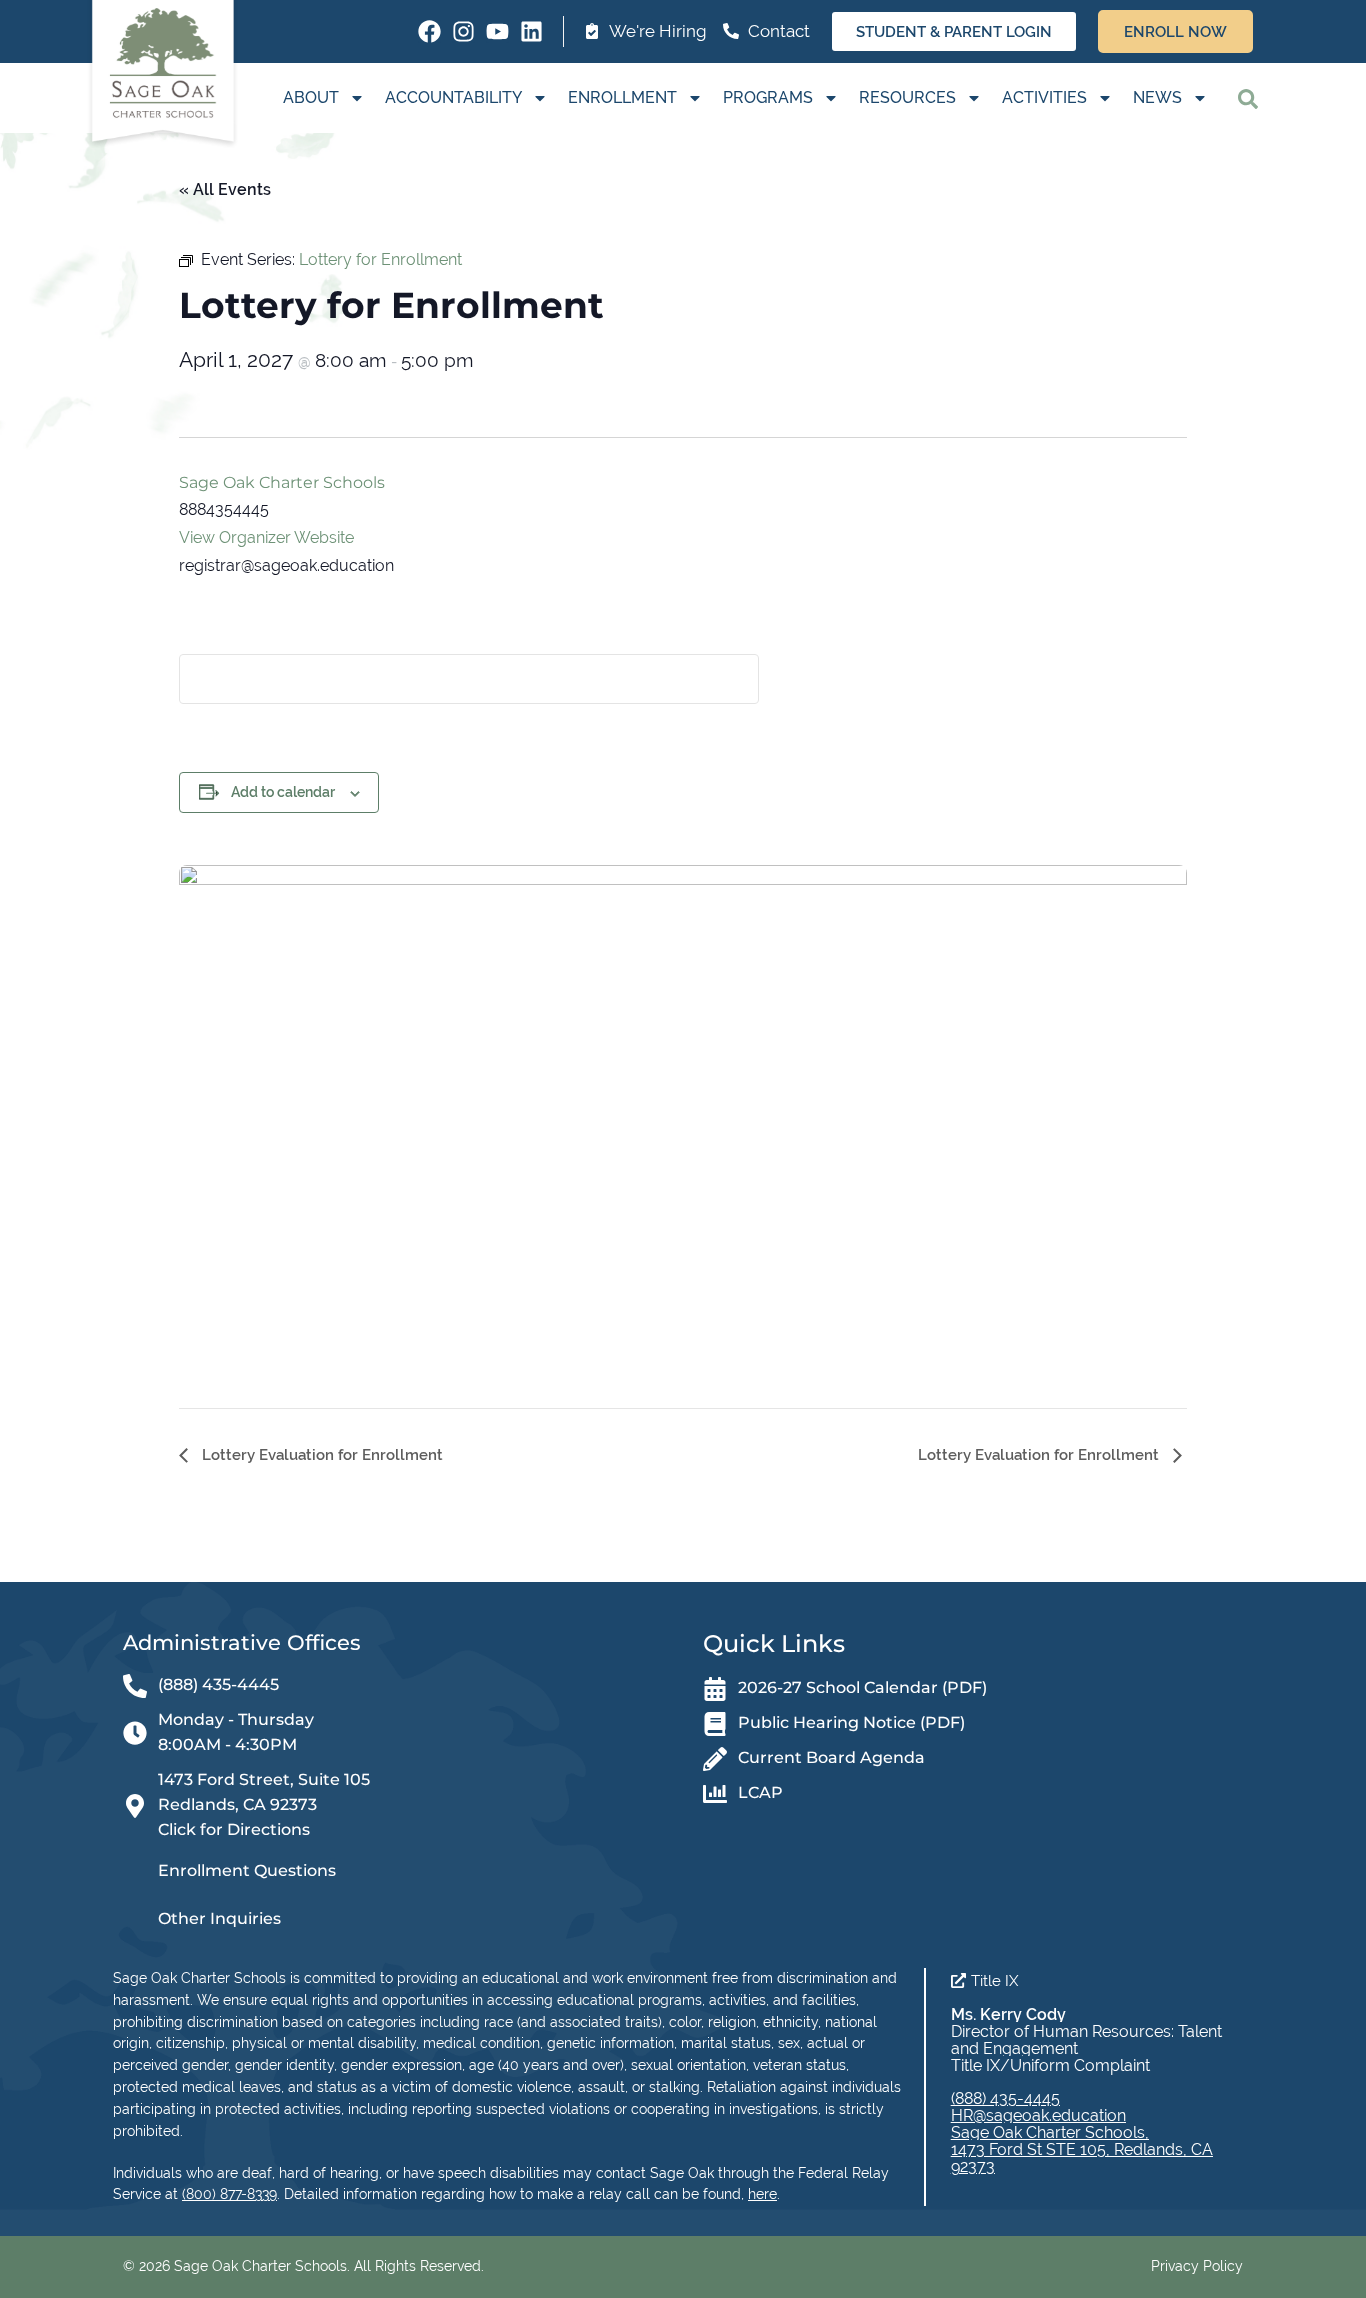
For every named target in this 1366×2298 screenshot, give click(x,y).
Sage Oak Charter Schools (282, 482)
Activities (1044, 97)
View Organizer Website (266, 537)
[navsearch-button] (1248, 98)
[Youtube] (497, 31)
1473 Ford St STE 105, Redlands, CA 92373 (1082, 2158)
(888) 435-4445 (1005, 2098)
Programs (768, 97)
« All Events (225, 189)
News (1157, 97)
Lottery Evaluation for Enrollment (320, 1454)
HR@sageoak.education (1038, 2115)
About (311, 97)
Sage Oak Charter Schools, (1050, 2132)
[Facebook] (429, 31)
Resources (907, 97)
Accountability (453, 97)
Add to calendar (283, 792)
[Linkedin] (531, 31)
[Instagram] (463, 31)
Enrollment (622, 97)
